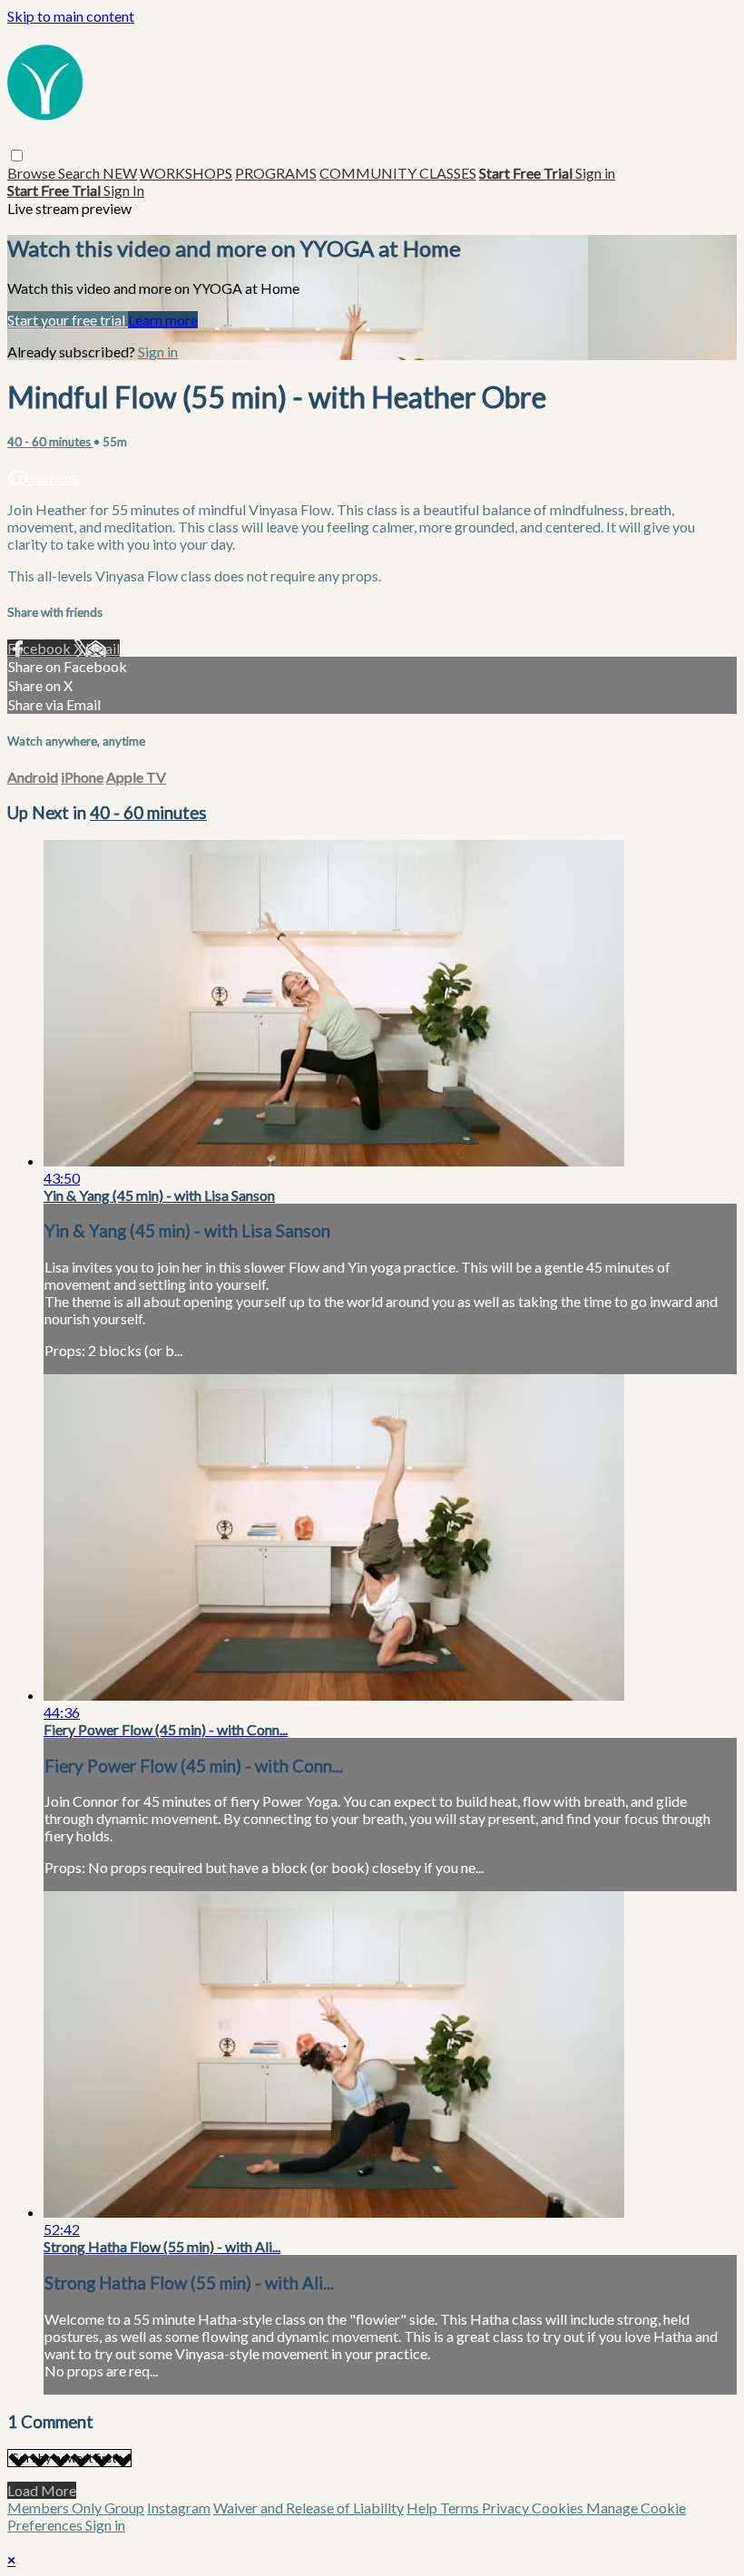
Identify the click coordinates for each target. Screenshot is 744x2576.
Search (80, 173)
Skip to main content (71, 16)
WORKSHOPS (186, 173)
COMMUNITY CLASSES (398, 173)
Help (423, 2508)
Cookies (559, 2508)
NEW (120, 173)
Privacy (507, 2508)
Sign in (595, 173)
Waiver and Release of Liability (308, 2508)
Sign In (124, 190)
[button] (17, 156)
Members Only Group (76, 2508)
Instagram (179, 2508)
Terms (461, 2508)
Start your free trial (68, 320)
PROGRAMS (276, 173)
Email (103, 648)
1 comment (42, 478)
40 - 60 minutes (50, 442)
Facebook (40, 648)
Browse (33, 173)
